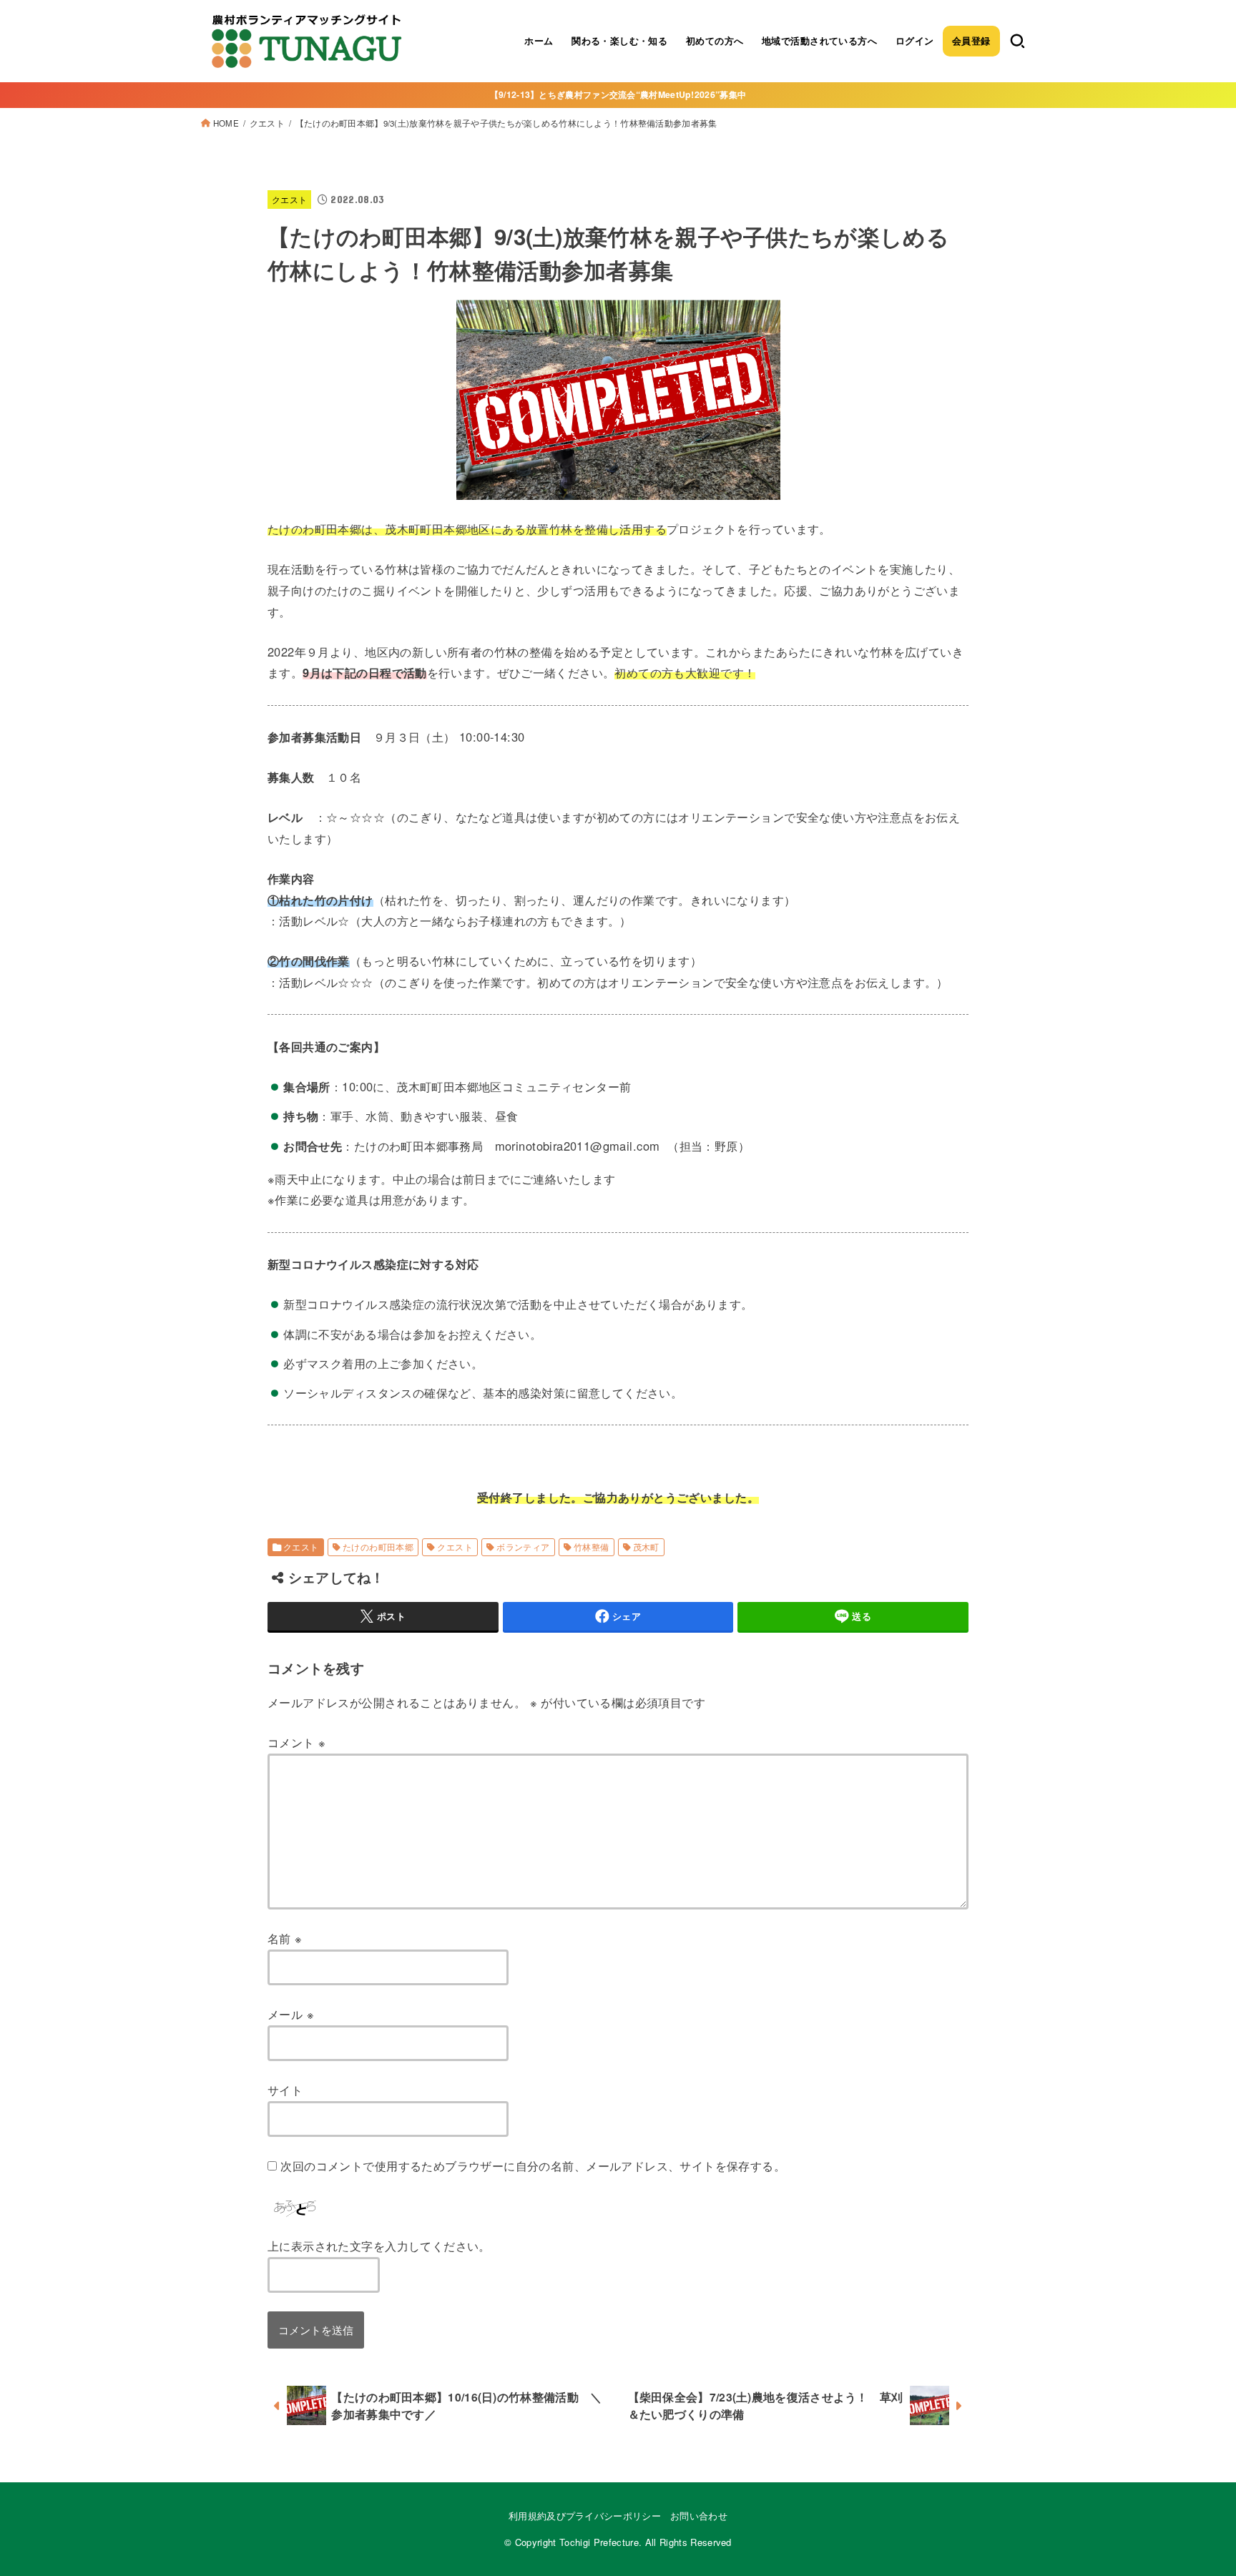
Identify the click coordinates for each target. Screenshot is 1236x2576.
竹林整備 (592, 1547)
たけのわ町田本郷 (378, 1547)
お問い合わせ (699, 2516)
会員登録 (971, 41)
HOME (226, 123)
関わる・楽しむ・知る (619, 41)
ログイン (915, 41)
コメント (296, 1742)
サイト (285, 2090)
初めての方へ (715, 41)
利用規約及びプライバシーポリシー (585, 2516)
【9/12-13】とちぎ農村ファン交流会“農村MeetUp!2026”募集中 (618, 94)
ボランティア (523, 1547)
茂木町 (646, 1547)
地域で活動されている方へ (819, 41)
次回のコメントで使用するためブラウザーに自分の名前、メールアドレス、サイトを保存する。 (533, 2165)
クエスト (267, 123)
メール (291, 2014)
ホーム (539, 41)
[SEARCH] (1017, 41)
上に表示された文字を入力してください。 (379, 2246)
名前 (285, 1938)
